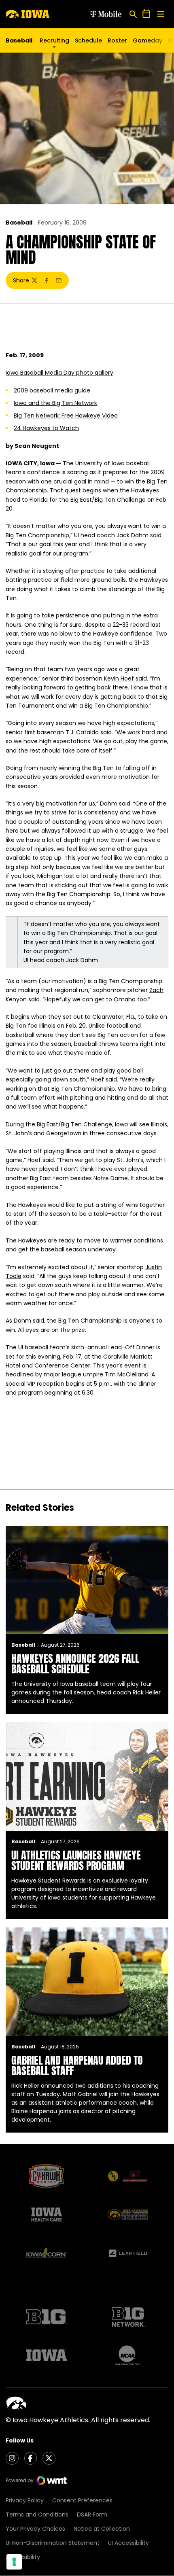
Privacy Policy (25, 2500)
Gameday (147, 40)
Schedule (88, 40)
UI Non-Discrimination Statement (53, 2543)
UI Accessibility (128, 2543)
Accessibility (23, 2557)
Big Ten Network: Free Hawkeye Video (66, 416)
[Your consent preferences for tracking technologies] (14, 2562)
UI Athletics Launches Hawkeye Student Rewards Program (76, 1860)
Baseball (19, 223)
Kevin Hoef (119, 678)
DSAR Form (92, 2515)
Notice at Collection (102, 2529)
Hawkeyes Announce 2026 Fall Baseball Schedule (75, 1664)
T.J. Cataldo (82, 732)
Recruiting (54, 40)
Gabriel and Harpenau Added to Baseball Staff (77, 2065)
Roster (117, 40)
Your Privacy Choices (35, 2529)
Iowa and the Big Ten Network (55, 403)
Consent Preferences (82, 2500)
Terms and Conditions (37, 2515)
